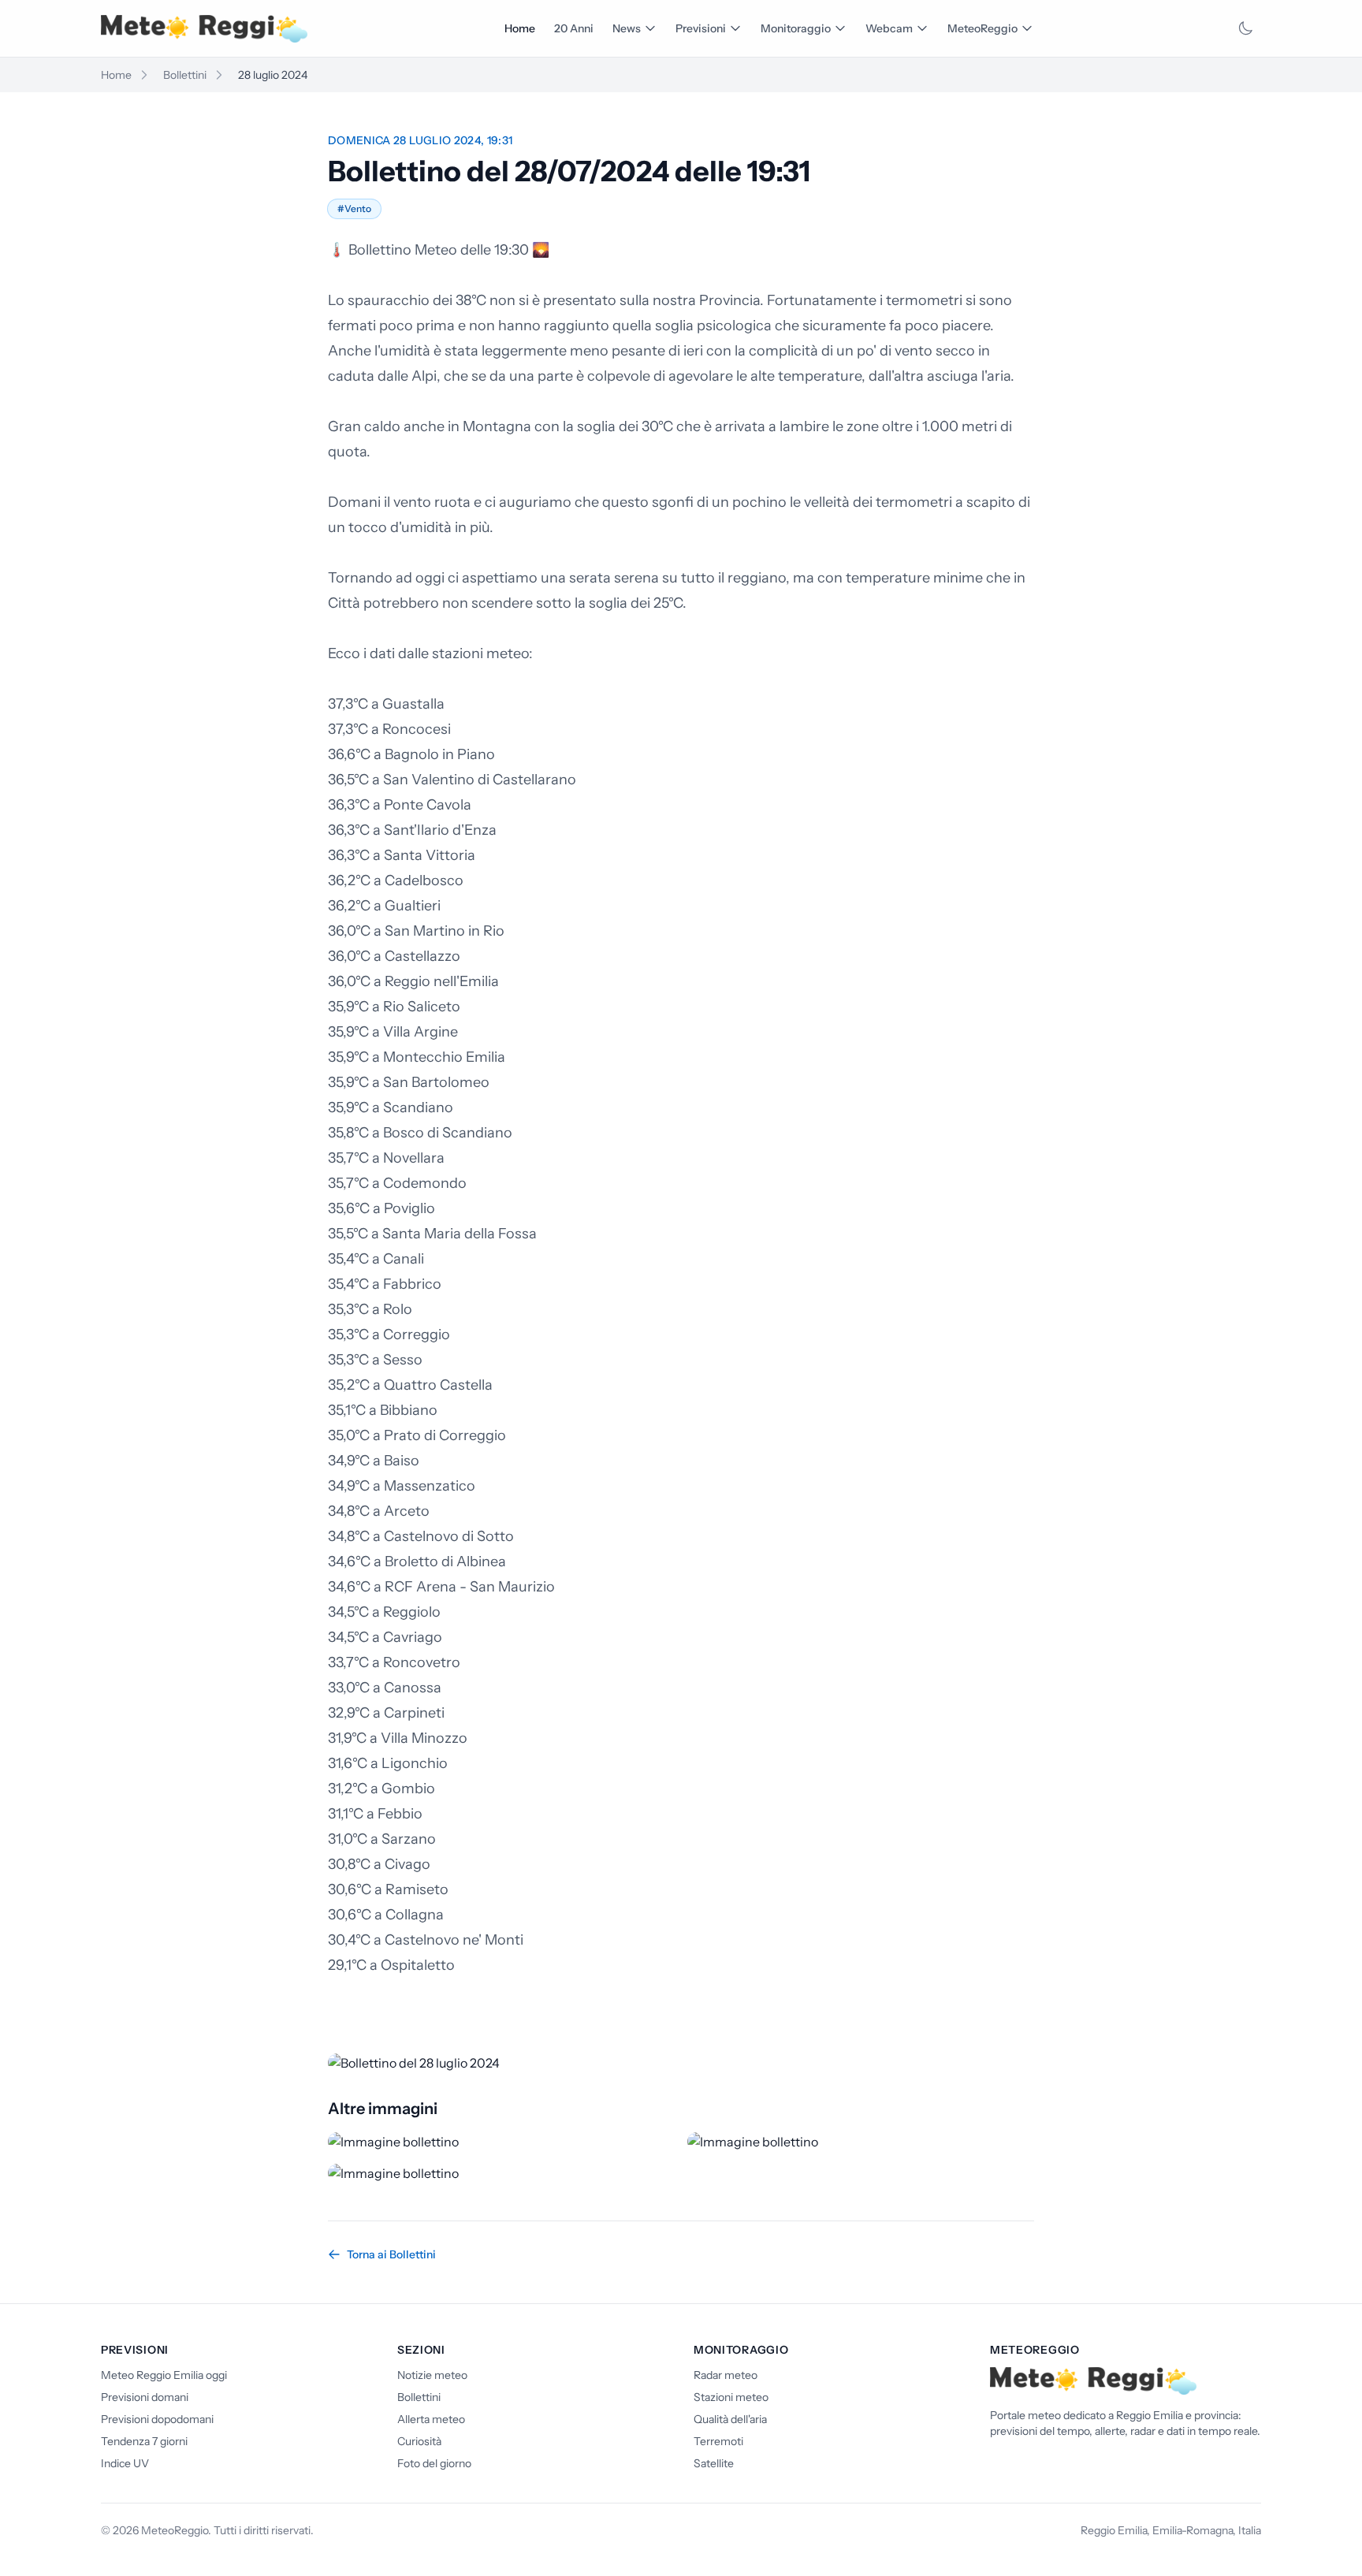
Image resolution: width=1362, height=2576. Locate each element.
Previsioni (701, 28)
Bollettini (185, 75)
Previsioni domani (145, 2397)
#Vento (354, 208)
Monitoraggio (796, 28)
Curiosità (419, 2441)
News (627, 28)
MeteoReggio (982, 28)
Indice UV (125, 2463)
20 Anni (574, 28)
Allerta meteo (431, 2419)
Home (520, 28)
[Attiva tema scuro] (1245, 28)
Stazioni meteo (731, 2397)
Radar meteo (726, 2375)
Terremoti (718, 2441)
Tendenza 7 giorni (144, 2441)
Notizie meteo (432, 2375)
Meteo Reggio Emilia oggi (164, 2375)
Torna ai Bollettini (391, 2254)
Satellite (714, 2463)
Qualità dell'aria (730, 2419)
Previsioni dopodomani (157, 2419)
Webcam (889, 28)
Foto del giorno (434, 2463)
